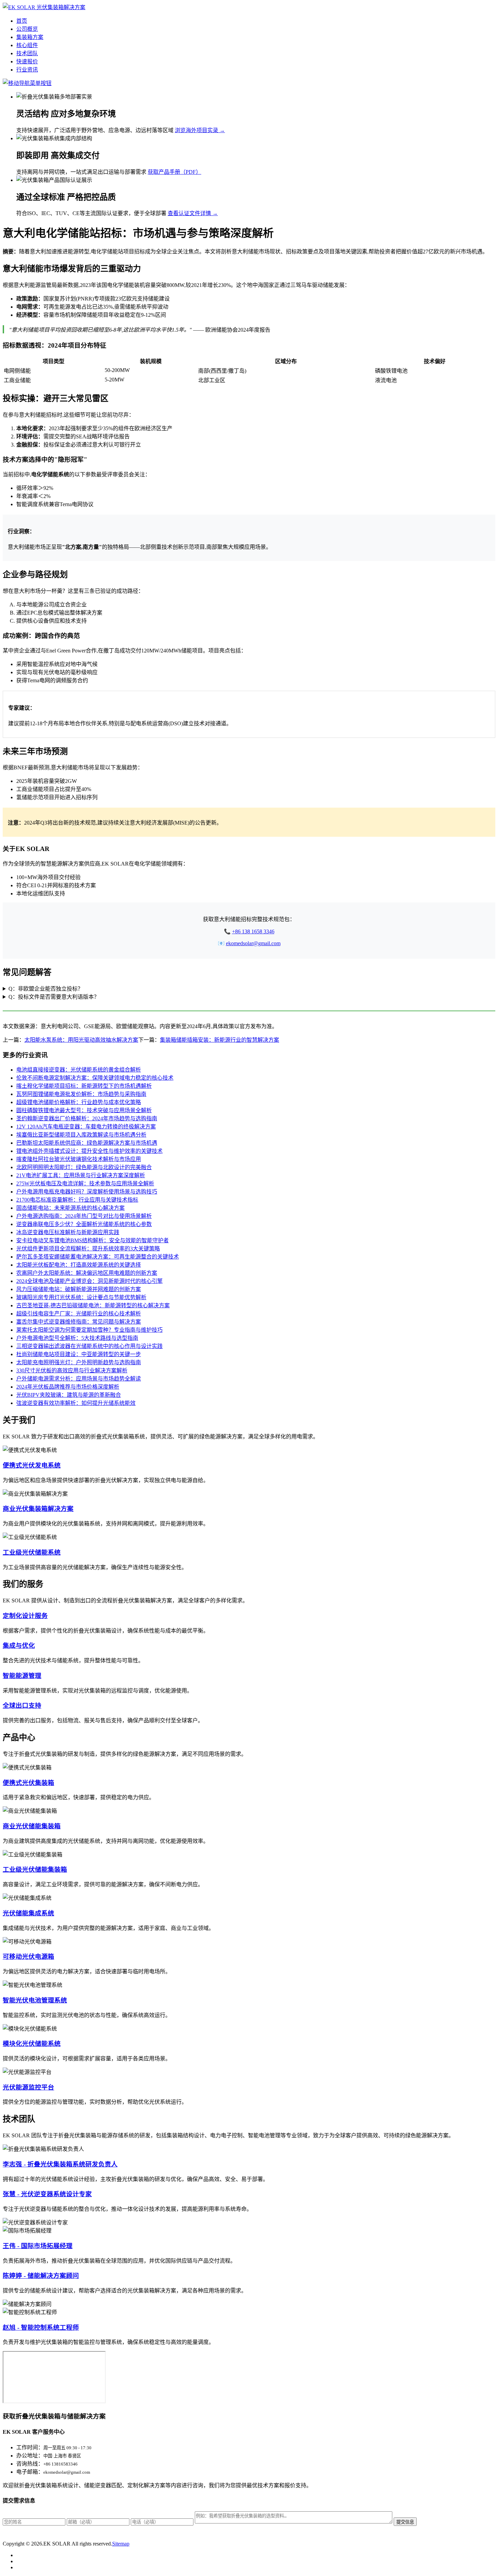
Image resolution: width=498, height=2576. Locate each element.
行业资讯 (27, 70)
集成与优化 (19, 1646)
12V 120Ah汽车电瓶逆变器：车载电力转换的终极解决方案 (86, 1127)
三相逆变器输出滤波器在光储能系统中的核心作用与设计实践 (89, 1346)
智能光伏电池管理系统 (35, 2000)
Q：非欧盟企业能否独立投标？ (46, 989)
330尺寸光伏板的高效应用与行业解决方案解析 (72, 1370)
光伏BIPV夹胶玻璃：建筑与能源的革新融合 (69, 1395)
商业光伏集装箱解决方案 (38, 1509)
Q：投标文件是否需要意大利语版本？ (54, 997)
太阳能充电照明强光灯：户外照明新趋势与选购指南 (79, 1362)
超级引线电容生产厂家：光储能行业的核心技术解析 (79, 1314)
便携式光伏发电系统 (32, 1465)
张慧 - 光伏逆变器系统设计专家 (47, 2194)
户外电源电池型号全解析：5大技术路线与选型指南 (77, 1338)
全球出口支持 (22, 1706)
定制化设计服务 (25, 1616)
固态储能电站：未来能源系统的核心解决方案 (70, 1208)
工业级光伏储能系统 (32, 1552)
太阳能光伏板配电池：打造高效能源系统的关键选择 (79, 1265)
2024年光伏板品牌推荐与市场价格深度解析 (68, 1387)
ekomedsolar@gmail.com (253, 943)
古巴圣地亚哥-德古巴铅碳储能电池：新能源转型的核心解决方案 (93, 1305)
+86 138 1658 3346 (253, 931)
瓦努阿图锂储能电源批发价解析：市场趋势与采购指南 (81, 1094)
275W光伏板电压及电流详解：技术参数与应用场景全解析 (85, 1183)
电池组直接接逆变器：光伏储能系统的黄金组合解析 (79, 1070)
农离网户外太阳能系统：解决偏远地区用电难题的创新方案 (87, 1273)
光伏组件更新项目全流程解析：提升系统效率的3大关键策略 (88, 1249)
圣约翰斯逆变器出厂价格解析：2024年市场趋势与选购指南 (87, 1118)
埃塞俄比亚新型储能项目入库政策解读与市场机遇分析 (81, 1135)
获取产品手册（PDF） (174, 172)
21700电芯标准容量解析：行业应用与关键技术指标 (77, 1200)
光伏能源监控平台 (28, 2087)
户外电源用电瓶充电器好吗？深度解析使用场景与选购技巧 (87, 1192)
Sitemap (121, 2544)
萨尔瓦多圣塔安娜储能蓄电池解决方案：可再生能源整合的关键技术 (98, 1257)
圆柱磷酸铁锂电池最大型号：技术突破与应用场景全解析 (84, 1110)
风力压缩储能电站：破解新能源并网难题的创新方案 (79, 1289)
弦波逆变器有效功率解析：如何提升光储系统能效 (76, 1403)
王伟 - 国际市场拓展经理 (38, 2246)
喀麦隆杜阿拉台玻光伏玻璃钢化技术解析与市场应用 (79, 1159)
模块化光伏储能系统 (32, 2044)
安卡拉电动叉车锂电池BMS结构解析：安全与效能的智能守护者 (92, 1240)
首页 (22, 21)
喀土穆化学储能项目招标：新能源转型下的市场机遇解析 (84, 1086)
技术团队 (27, 53)
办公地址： (30, 2456)
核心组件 (27, 45)
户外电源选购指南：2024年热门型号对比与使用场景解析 (84, 1216)
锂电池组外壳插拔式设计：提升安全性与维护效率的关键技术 (89, 1151)
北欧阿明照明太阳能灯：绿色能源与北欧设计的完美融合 (84, 1167)
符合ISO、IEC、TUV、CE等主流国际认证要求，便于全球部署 (91, 213)
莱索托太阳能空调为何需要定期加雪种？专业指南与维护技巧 (89, 1330)
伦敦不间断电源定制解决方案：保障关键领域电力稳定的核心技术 (95, 1078)
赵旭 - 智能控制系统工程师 (41, 2328)
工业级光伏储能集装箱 (35, 1869)
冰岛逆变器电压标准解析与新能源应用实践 (68, 1232)
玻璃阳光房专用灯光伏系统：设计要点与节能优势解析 (81, 1297)
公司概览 (27, 29)
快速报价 (27, 61)
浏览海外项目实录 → (200, 130)
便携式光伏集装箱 (28, 1783)
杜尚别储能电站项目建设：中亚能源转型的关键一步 (79, 1354)
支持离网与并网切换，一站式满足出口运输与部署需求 (81, 172)
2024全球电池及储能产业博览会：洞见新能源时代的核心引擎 (89, 1281)
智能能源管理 (22, 1676)
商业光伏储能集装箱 (32, 1826)
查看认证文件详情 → (193, 213)
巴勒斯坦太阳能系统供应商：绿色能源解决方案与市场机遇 (87, 1143)
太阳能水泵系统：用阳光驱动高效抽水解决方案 (81, 1040)
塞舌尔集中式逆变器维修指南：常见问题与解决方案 (79, 1322)
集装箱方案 (30, 37)
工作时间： (30, 2447)
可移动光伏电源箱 (28, 1957)
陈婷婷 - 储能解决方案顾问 (41, 2276)
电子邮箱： (30, 2472)
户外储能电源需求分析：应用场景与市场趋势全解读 (79, 1379)
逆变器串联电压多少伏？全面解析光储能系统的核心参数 (84, 1224)
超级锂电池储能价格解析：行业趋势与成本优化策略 (79, 1102)
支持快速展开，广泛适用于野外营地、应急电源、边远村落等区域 (95, 130)
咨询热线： (30, 2464)
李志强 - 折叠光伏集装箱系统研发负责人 (60, 2164)
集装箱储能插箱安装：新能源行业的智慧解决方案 (220, 1040)
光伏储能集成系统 (28, 1913)
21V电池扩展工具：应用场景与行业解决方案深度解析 (81, 1175)
